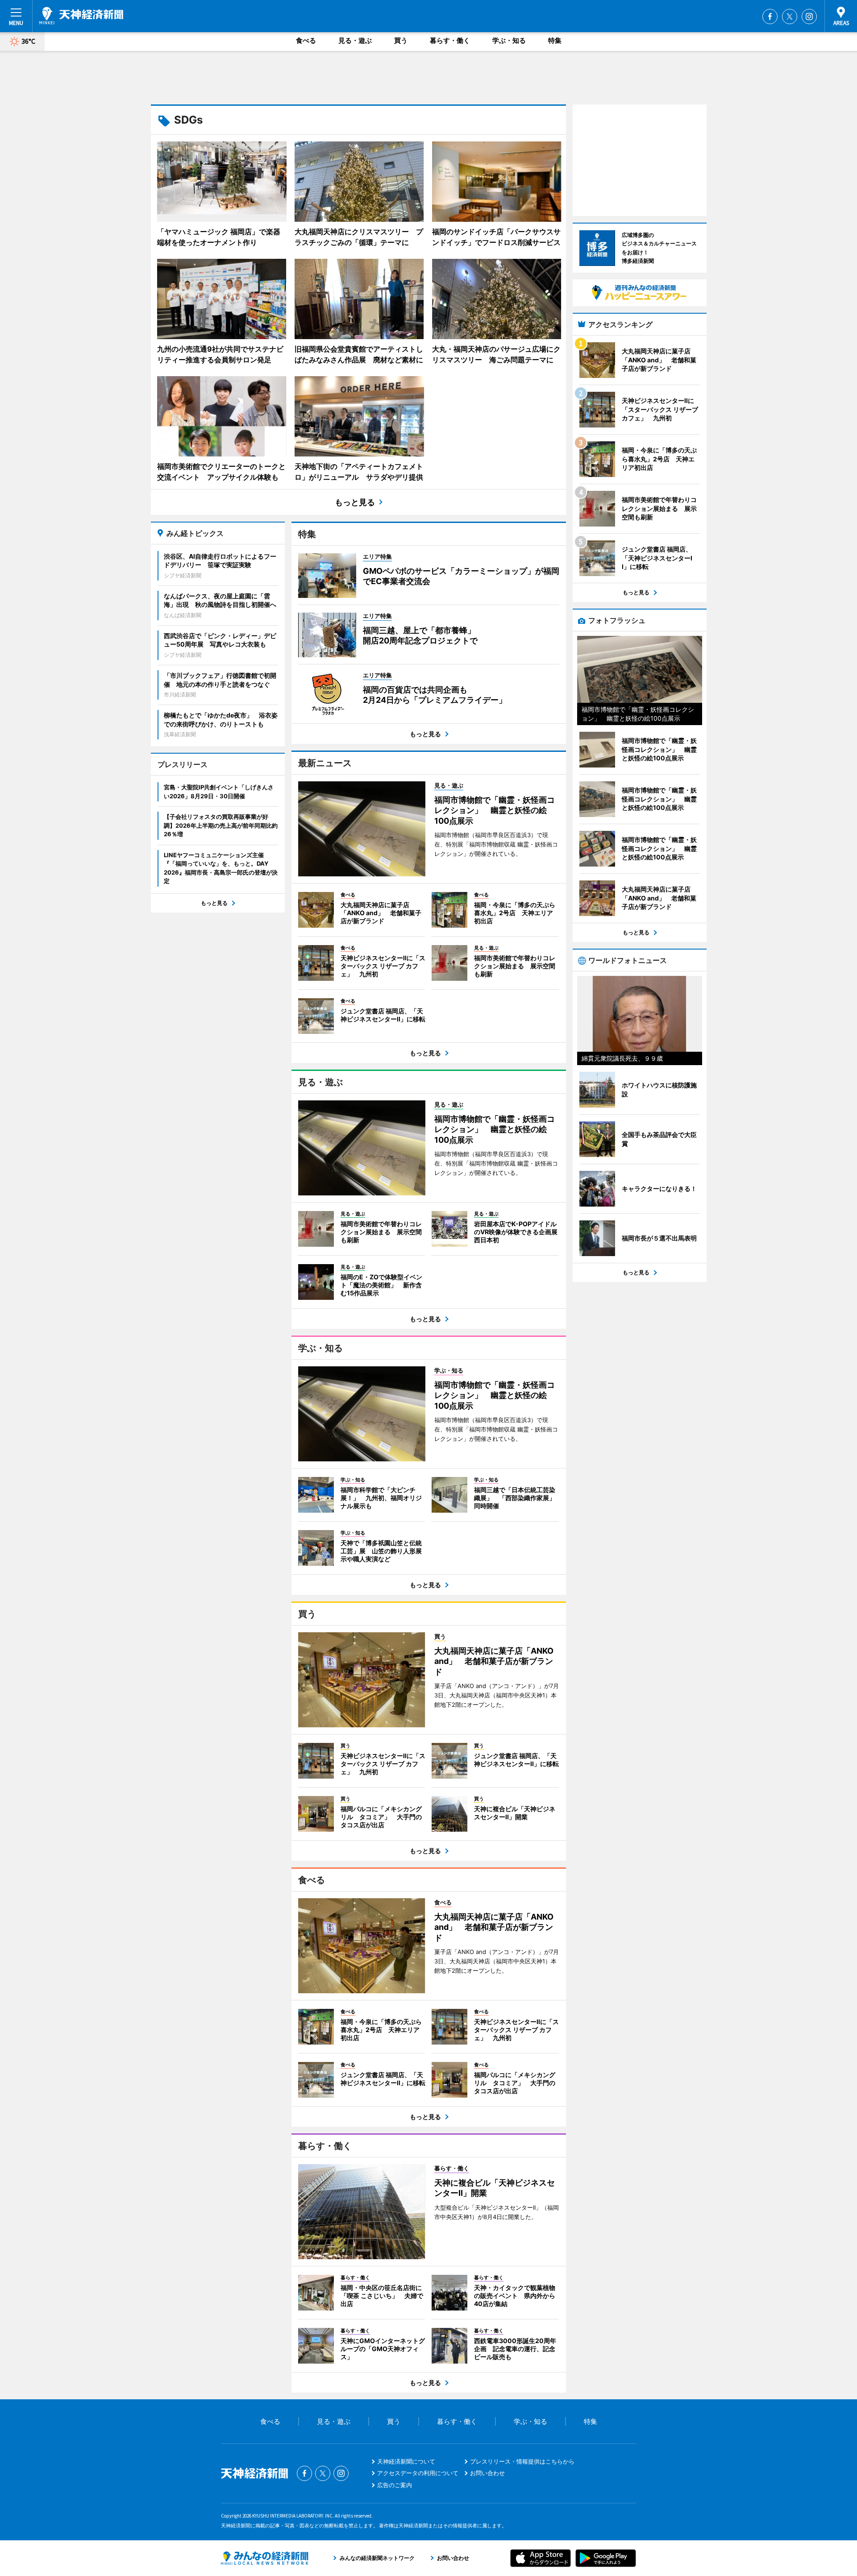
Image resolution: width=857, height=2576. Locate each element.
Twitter (790, 17)
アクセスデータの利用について (418, 2473)
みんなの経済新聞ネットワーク (265, 2558)
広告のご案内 (395, 2485)
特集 (555, 40)
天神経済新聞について (406, 2461)
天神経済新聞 (81, 16)
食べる (306, 40)
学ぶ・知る (509, 40)
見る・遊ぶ (355, 40)
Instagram (809, 17)
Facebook (770, 17)
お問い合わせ (487, 2473)
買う (401, 40)
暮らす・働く (450, 40)
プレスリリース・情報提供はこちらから (522, 2461)
